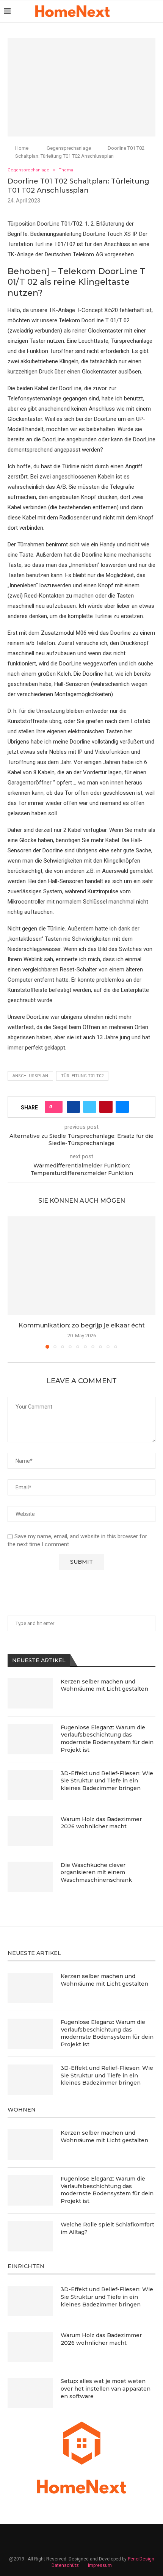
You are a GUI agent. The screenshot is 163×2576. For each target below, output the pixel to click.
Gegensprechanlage (69, 148)
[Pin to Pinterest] (106, 1107)
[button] (14, 1282)
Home (22, 148)
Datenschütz (65, 2565)
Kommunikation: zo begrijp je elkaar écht (82, 1325)
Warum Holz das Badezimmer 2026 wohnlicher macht (101, 1823)
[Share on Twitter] (90, 1107)
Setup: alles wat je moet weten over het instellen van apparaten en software (106, 2389)
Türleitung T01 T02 (82, 1076)
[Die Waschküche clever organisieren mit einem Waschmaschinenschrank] (30, 1877)
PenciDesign (141, 2559)
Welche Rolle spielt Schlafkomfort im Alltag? (107, 2228)
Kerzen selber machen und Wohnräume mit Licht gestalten (104, 1685)
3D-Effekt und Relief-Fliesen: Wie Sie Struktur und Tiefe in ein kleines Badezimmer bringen (107, 1781)
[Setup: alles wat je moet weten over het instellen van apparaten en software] (30, 2393)
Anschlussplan (30, 1076)
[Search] (155, 11)
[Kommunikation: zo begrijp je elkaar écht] (81, 1266)
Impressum (100, 2565)
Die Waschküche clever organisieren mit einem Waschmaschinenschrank (96, 1872)
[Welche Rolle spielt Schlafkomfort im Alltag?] (30, 2236)
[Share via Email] (122, 1107)
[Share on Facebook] (73, 1107)
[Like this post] (56, 1107)
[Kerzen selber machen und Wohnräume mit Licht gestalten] (30, 1693)
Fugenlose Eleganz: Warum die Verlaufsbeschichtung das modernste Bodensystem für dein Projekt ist (107, 1739)
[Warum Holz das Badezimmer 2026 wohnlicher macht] (30, 1831)
